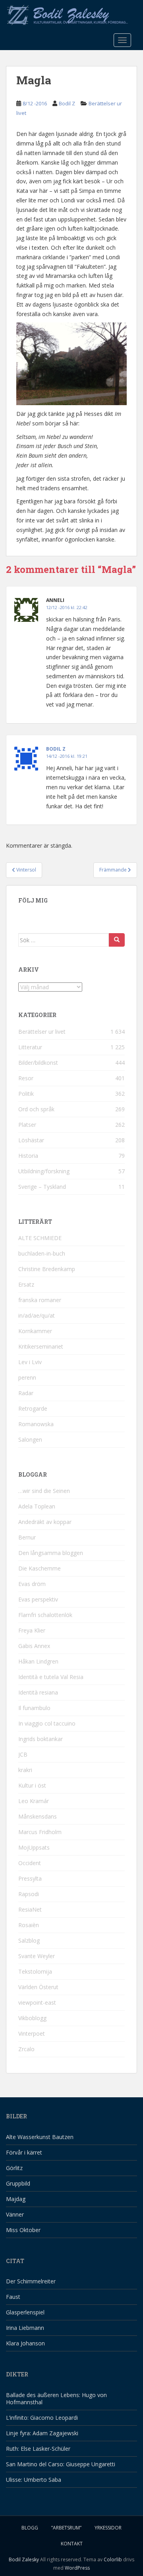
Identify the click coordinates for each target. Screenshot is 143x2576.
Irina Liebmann (25, 2328)
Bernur (27, 1537)
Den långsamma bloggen (51, 1553)
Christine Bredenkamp (47, 1269)
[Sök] (117, 940)
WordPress (77, 2568)
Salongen (30, 1439)
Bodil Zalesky (24, 2559)
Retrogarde (33, 1408)
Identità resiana (38, 1692)
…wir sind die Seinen (44, 1491)
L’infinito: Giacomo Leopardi (42, 2418)
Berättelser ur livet (42, 1032)
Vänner (15, 2214)
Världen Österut (38, 1987)
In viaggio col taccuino (47, 1723)
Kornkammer (35, 1331)
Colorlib (113, 2559)
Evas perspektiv (38, 1599)
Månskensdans (38, 1816)
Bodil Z (67, 103)
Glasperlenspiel (25, 2312)
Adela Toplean (37, 1506)
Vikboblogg (32, 2018)
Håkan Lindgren (38, 1661)
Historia (28, 1156)
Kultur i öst (32, 1785)
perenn (27, 1377)
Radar (26, 1393)
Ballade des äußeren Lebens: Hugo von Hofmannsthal (56, 2398)
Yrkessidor (108, 2528)
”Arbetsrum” (66, 2528)
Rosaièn (29, 1925)
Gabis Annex (34, 1646)
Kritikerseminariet (41, 1346)
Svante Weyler (37, 1956)
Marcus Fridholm (40, 1832)
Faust (13, 2297)
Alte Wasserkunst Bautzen (40, 2137)
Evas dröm (32, 1584)
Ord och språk (36, 1109)
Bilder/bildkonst (38, 1063)
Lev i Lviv (30, 1362)
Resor (26, 1078)
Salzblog (29, 1940)
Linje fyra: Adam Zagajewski (42, 2433)
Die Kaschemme (40, 1568)
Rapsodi (29, 1894)
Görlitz (14, 2168)
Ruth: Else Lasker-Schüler (38, 2449)
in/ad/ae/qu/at (37, 1315)
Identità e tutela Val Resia (51, 1677)
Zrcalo (26, 2049)
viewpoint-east (37, 2002)
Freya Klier (32, 1630)
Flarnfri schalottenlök (45, 1615)
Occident (30, 1863)
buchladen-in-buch (42, 1253)
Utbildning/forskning (44, 1171)
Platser (27, 1125)
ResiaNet (30, 1909)
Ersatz (26, 1284)
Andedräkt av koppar (45, 1522)
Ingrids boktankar (41, 1739)
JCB (23, 1754)
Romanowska (36, 1424)
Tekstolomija (35, 1971)
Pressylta (30, 1878)
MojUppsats (34, 1847)
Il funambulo (34, 1708)
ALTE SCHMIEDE (40, 1238)
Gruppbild (18, 2183)
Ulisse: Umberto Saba (34, 2480)
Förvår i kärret (24, 2152)
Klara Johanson (25, 2343)
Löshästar (31, 1140)
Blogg (30, 2528)
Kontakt (72, 2544)
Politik (26, 1094)
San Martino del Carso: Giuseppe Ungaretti (61, 2464)
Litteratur (30, 1047)
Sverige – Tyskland (42, 1187)
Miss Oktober (23, 2230)
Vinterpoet (32, 2033)
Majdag (16, 2199)
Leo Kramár (34, 1801)
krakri (25, 1770)
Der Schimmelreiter (31, 2281)
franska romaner (40, 1300)
